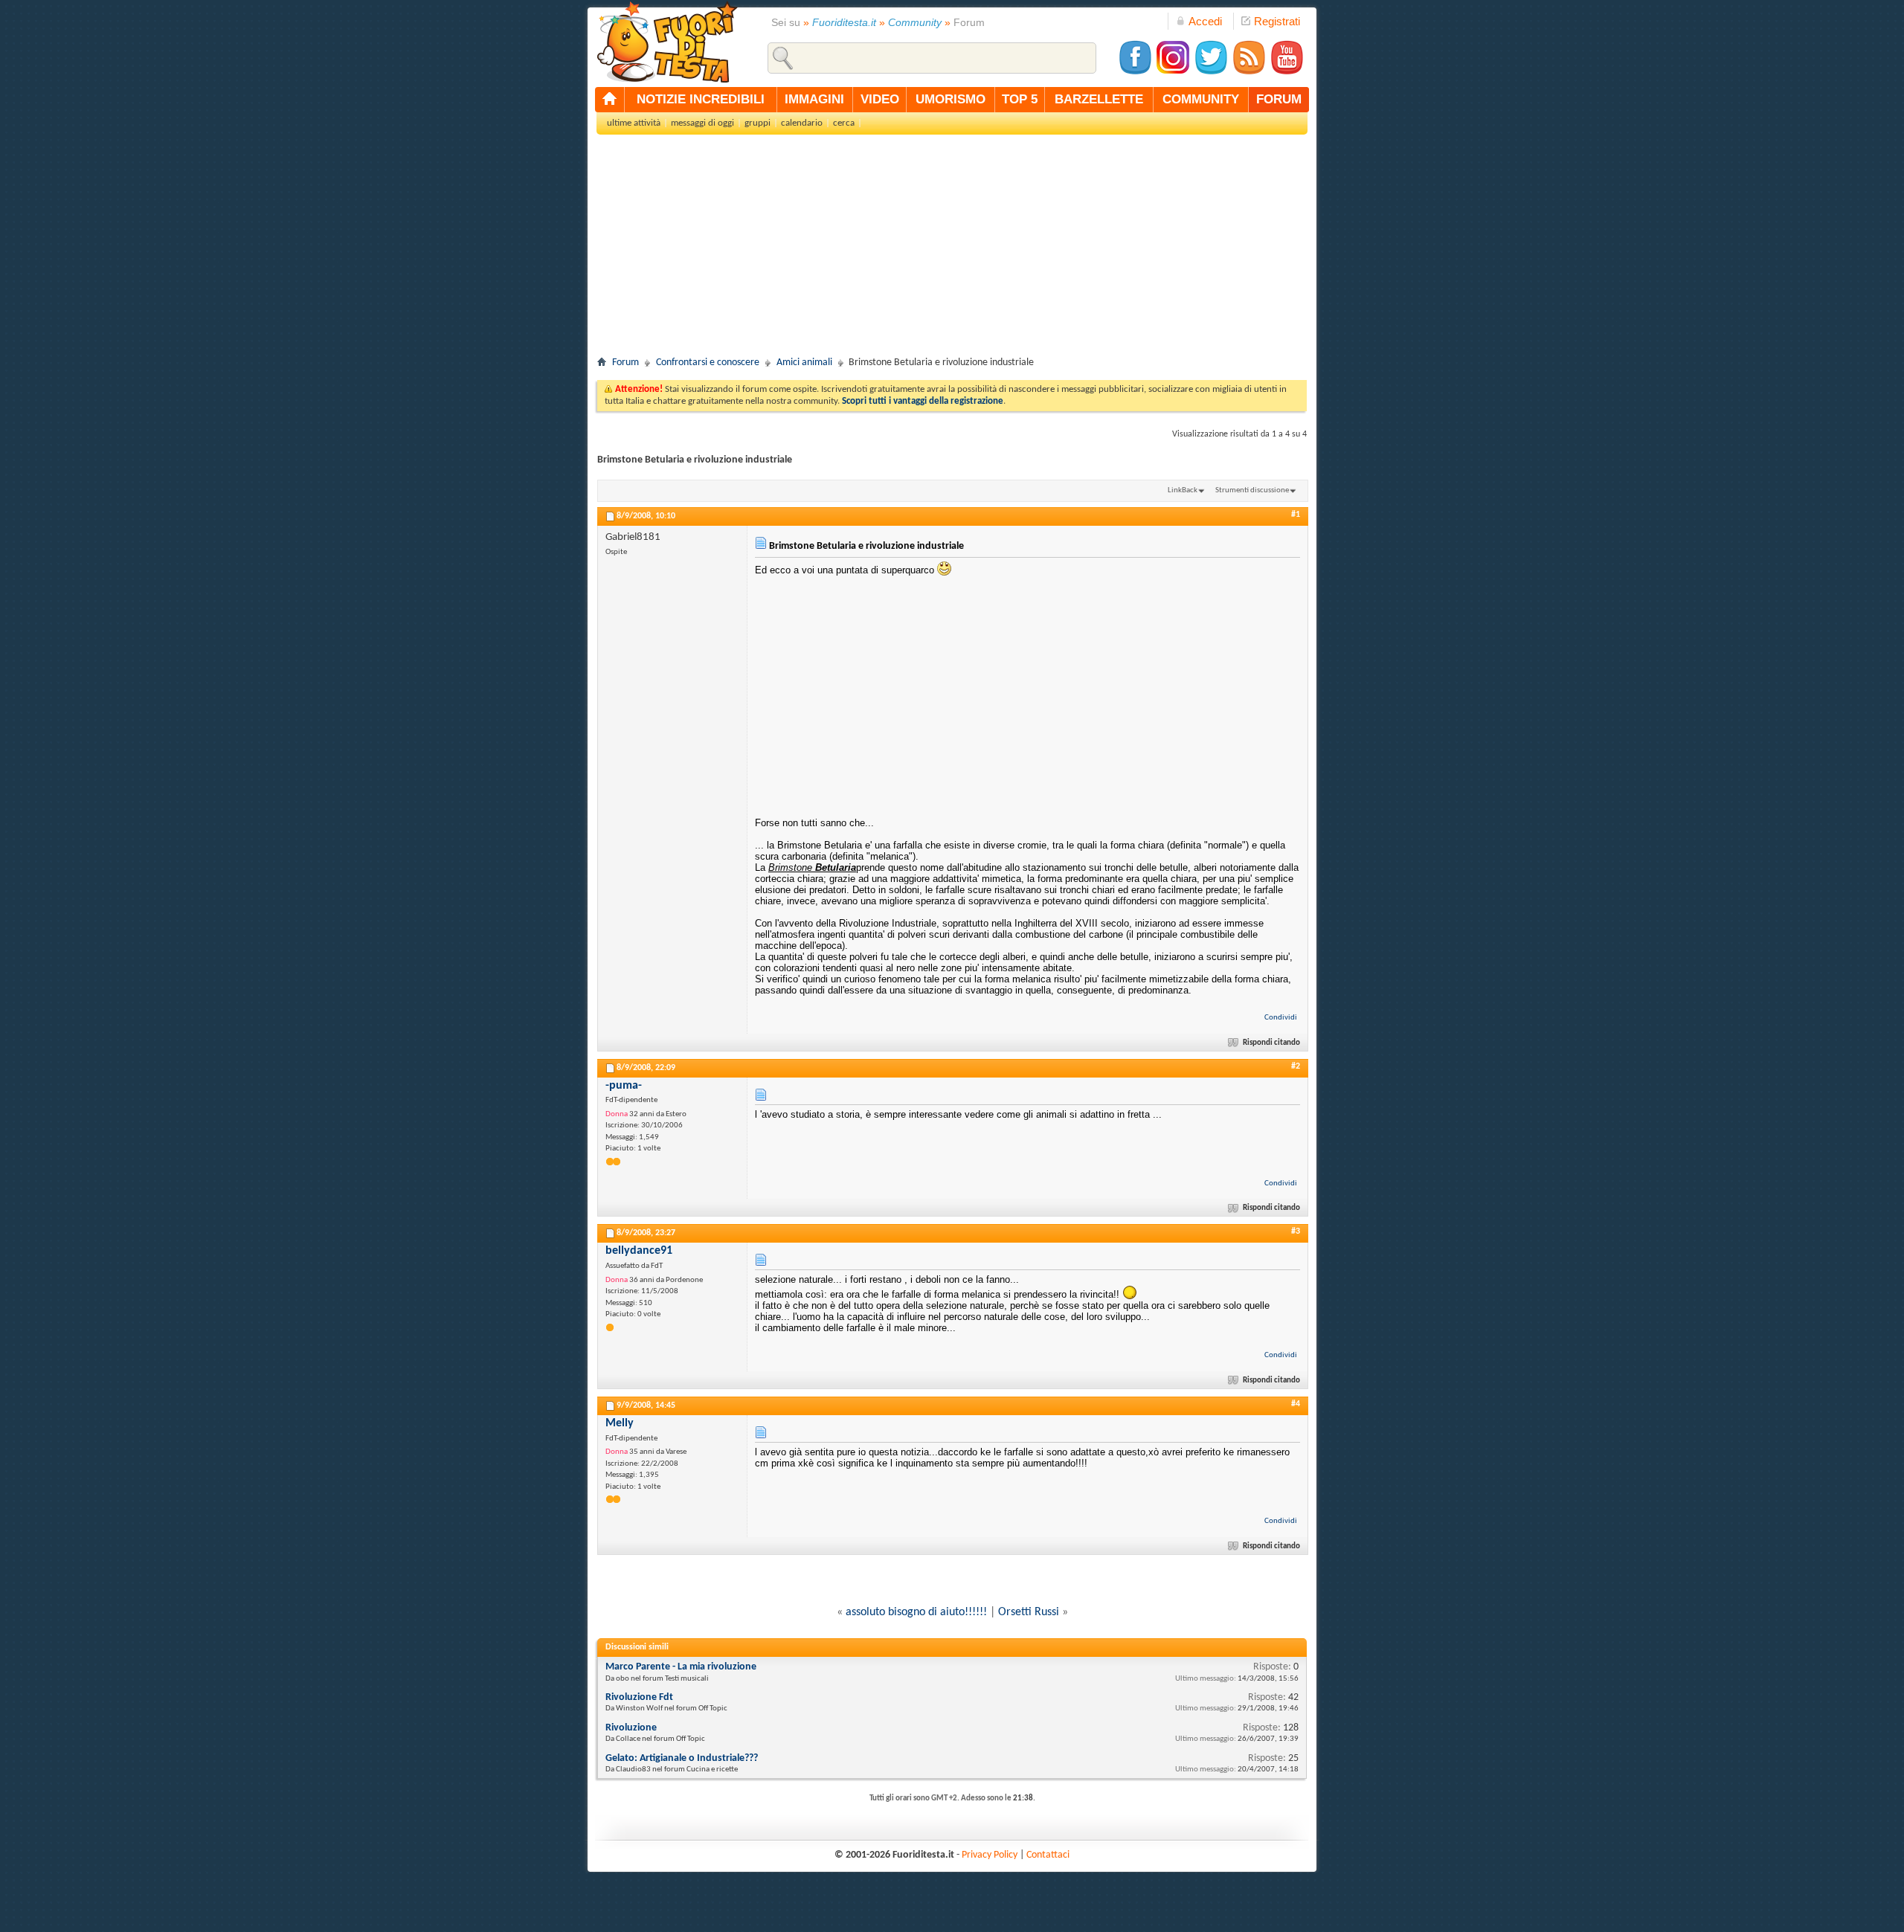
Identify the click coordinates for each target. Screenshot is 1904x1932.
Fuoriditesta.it (844, 22)
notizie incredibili (701, 99)
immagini (814, 99)
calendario (802, 123)
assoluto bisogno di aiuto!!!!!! (916, 1612)
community (1201, 99)
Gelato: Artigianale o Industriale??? (682, 1758)
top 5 (1020, 99)
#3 (1296, 1231)
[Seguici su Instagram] (1173, 73)
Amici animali (804, 363)
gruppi (758, 123)
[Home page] (610, 100)
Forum (625, 363)
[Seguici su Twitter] (1211, 73)
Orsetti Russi (1029, 1612)
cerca (844, 123)
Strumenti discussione (1252, 490)
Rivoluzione (631, 1728)
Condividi (1281, 1018)
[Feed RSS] (1249, 73)
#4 (1296, 1404)
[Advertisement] (952, 250)
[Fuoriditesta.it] (667, 42)
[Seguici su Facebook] (1135, 73)
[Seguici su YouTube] (1287, 73)
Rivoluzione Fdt (639, 1697)
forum (1279, 99)
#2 (1296, 1066)
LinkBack (1183, 490)
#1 (1296, 515)
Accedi (1205, 21)
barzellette (1099, 99)
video (880, 99)
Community (915, 22)
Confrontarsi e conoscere (708, 363)
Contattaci (1048, 1855)
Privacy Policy (990, 1855)
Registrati (1277, 21)
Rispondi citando (1271, 1043)
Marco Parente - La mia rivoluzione (681, 1667)
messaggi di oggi (702, 123)
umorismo (951, 99)
